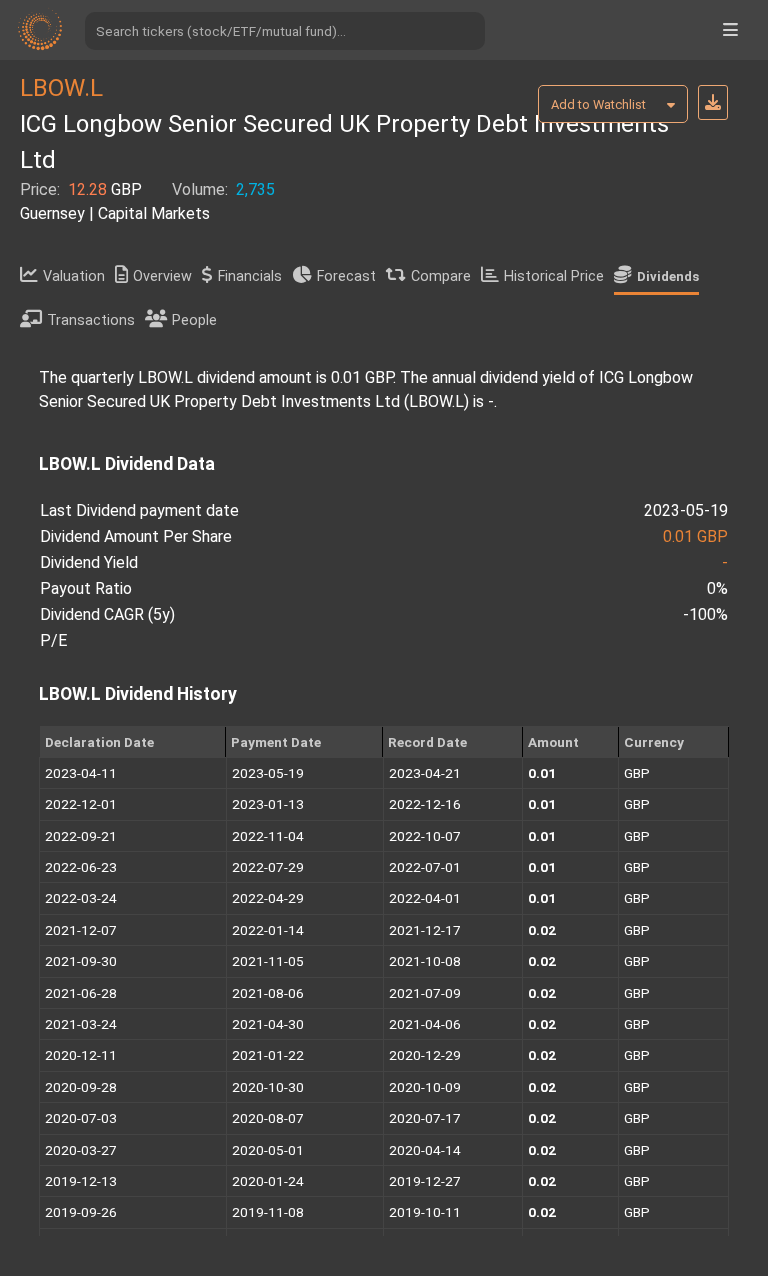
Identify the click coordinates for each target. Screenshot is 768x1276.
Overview (162, 276)
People (194, 320)
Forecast (346, 276)
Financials (250, 276)
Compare (441, 276)
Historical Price (554, 276)
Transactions (91, 320)
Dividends (668, 276)
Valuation (74, 276)
